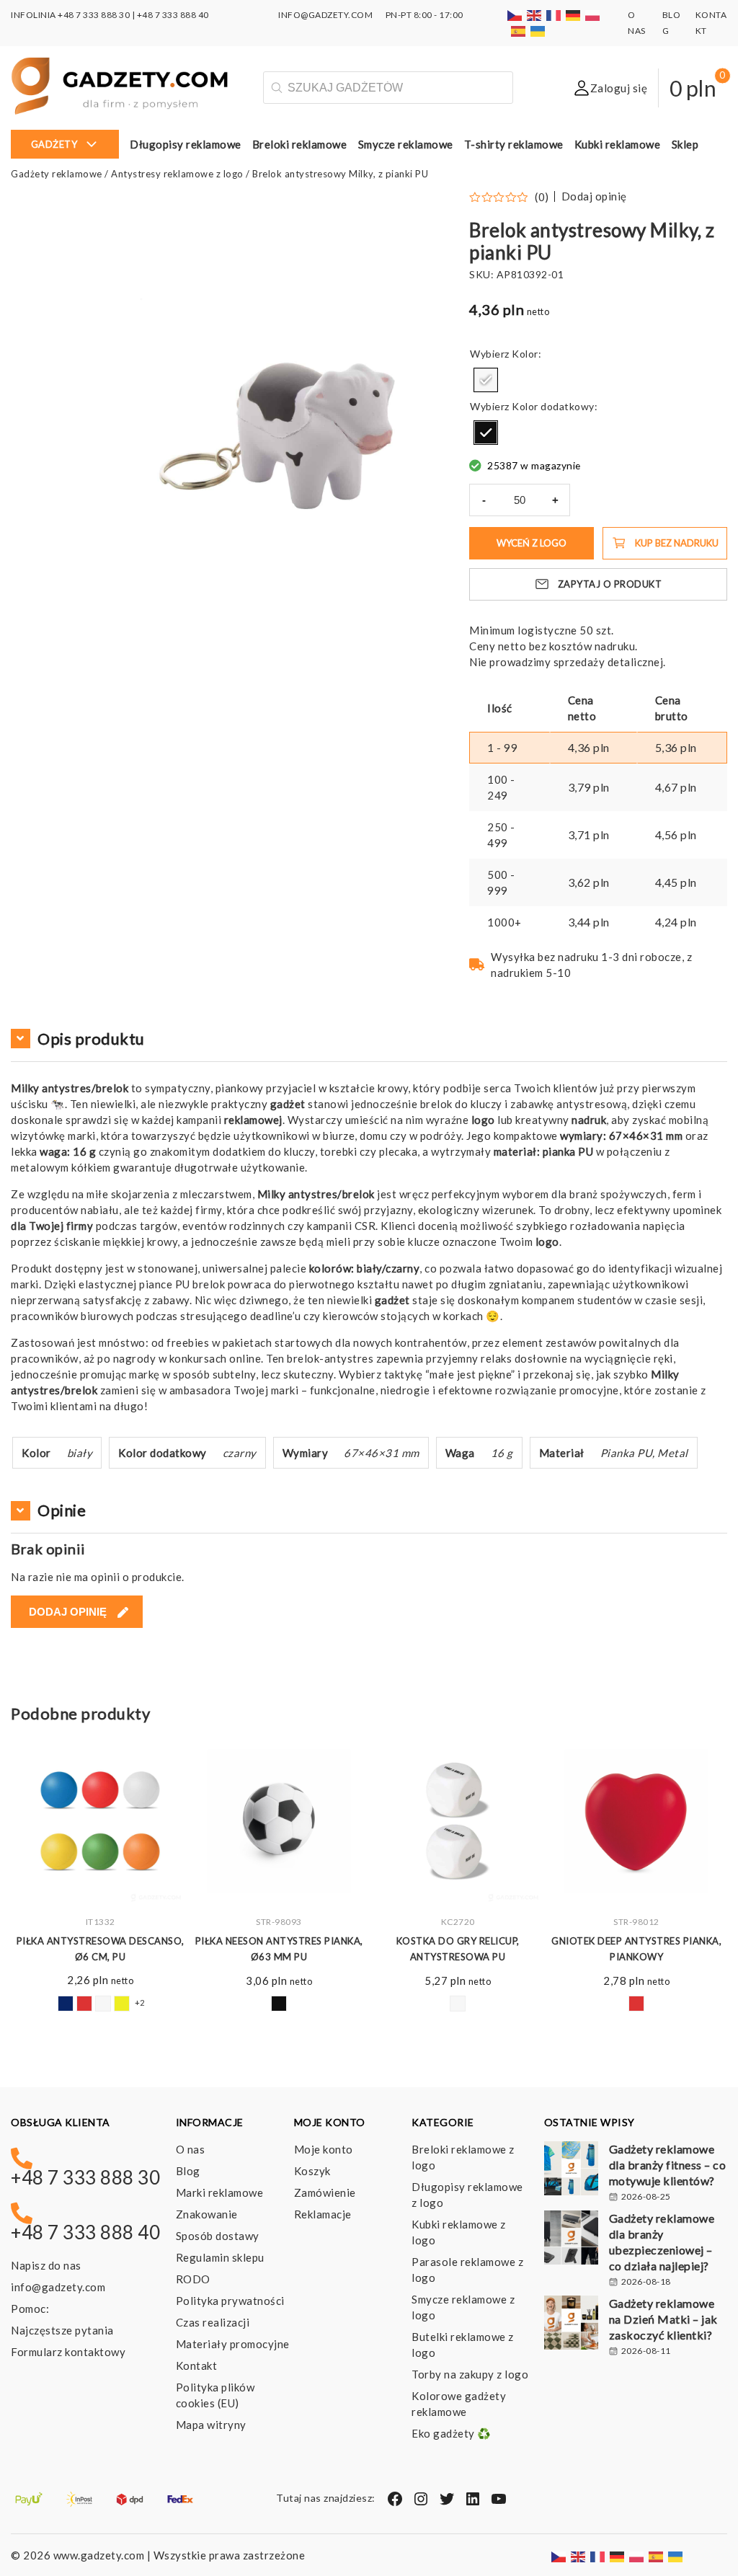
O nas (191, 2149)
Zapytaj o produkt (610, 584)
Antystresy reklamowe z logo (177, 174)
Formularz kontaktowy (68, 2352)
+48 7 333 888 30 (94, 15)
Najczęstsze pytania (62, 2330)
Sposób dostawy (218, 2236)
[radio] (486, 380)
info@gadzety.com (58, 2287)
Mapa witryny (211, 2425)
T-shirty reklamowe (514, 144)
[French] (554, 15)
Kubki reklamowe (618, 144)
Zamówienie (325, 2192)
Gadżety (54, 144)
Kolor (525, 354)
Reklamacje (323, 2214)
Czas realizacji (213, 2322)
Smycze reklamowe (406, 144)
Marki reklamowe (220, 2192)
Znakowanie (207, 2214)
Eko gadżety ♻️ (452, 2433)
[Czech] (515, 15)
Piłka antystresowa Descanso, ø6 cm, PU (101, 1949)
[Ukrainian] (538, 31)
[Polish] (593, 15)
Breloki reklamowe (300, 144)
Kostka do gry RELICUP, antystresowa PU (458, 1949)
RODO (193, 2279)
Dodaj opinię (594, 196)
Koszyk (312, 2171)
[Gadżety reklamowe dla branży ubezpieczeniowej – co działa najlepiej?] (571, 2239)
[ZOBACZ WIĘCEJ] (100, 1821)
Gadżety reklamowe (57, 174)
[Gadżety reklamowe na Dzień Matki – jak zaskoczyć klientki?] (571, 2324)
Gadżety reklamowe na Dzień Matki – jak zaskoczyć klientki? (663, 2319)
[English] (535, 15)
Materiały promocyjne (233, 2344)
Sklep (685, 144)
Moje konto (324, 2149)
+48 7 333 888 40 (173, 15)
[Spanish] (519, 31)
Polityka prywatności (230, 2301)
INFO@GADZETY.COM (325, 15)
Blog (188, 2171)
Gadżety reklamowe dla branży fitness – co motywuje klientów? (668, 2165)
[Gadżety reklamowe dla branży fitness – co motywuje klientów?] (571, 2170)
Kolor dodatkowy (553, 406)
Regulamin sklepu (220, 2257)
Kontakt (197, 2365)
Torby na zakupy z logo (470, 2374)
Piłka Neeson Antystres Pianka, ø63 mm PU (279, 1949)
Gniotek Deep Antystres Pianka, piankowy (636, 1949)
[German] (574, 15)
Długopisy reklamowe (186, 144)
